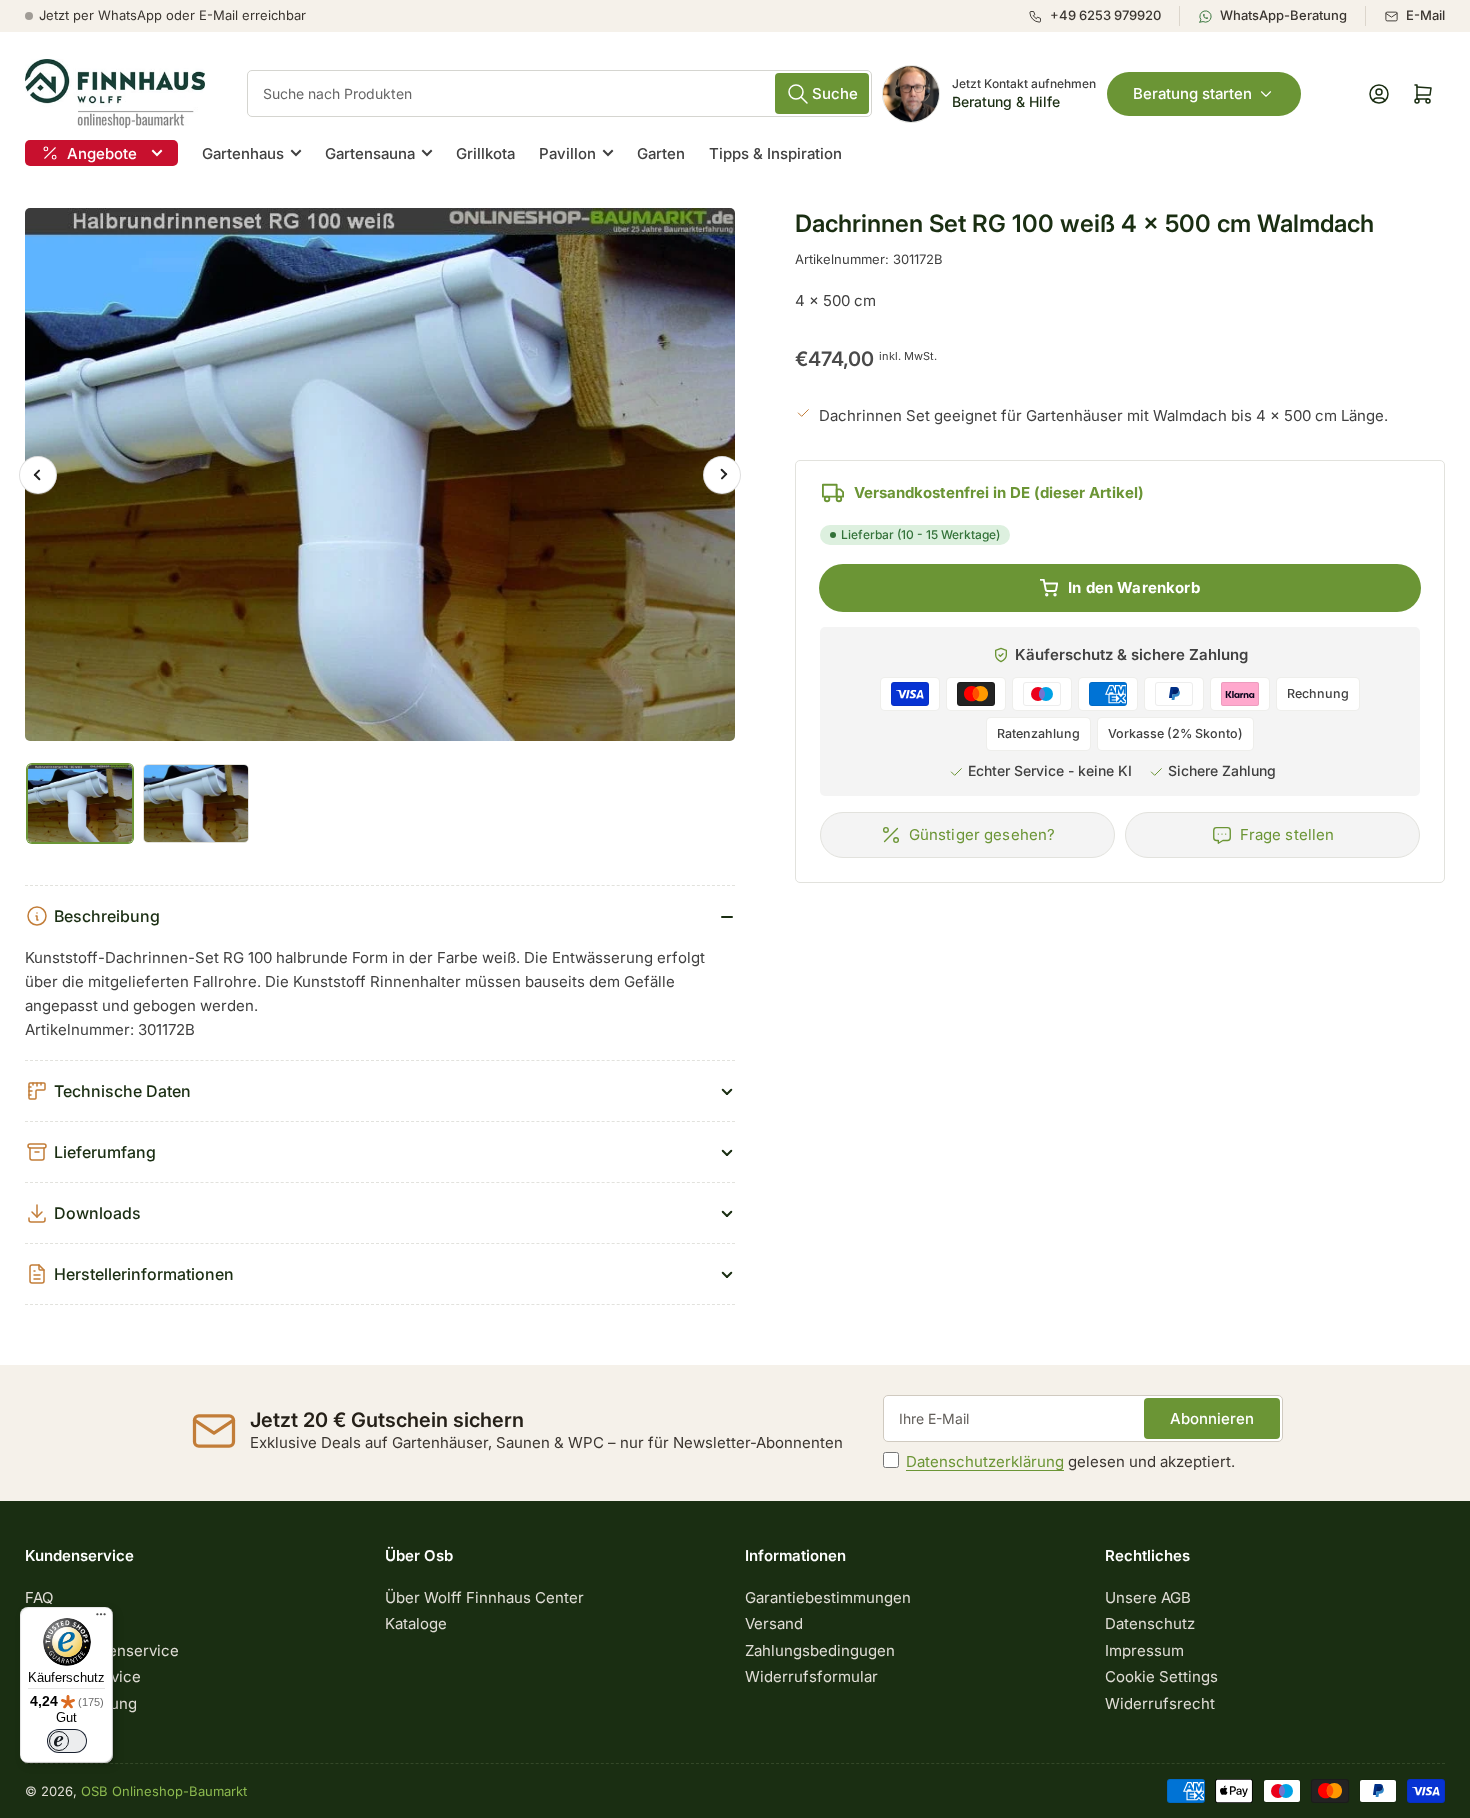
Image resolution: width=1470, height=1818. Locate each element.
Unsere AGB (1148, 1597)
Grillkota (485, 153)
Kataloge (416, 1623)
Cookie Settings (1161, 1676)
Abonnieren (1212, 1418)
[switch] (67, 1741)
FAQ (39, 1597)
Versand (774, 1623)
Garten (661, 153)
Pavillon (567, 153)
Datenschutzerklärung (985, 1461)
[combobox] (559, 93)
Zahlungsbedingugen (820, 1650)
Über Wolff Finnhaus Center (484, 1597)
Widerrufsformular (811, 1676)
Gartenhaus (243, 153)
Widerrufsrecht (1160, 1703)
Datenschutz (1150, 1623)
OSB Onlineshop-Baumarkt (164, 1791)
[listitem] (1103, 16)
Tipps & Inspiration (775, 153)
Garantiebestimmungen (828, 1597)
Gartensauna (370, 153)
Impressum (1144, 1650)
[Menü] (101, 1619)
